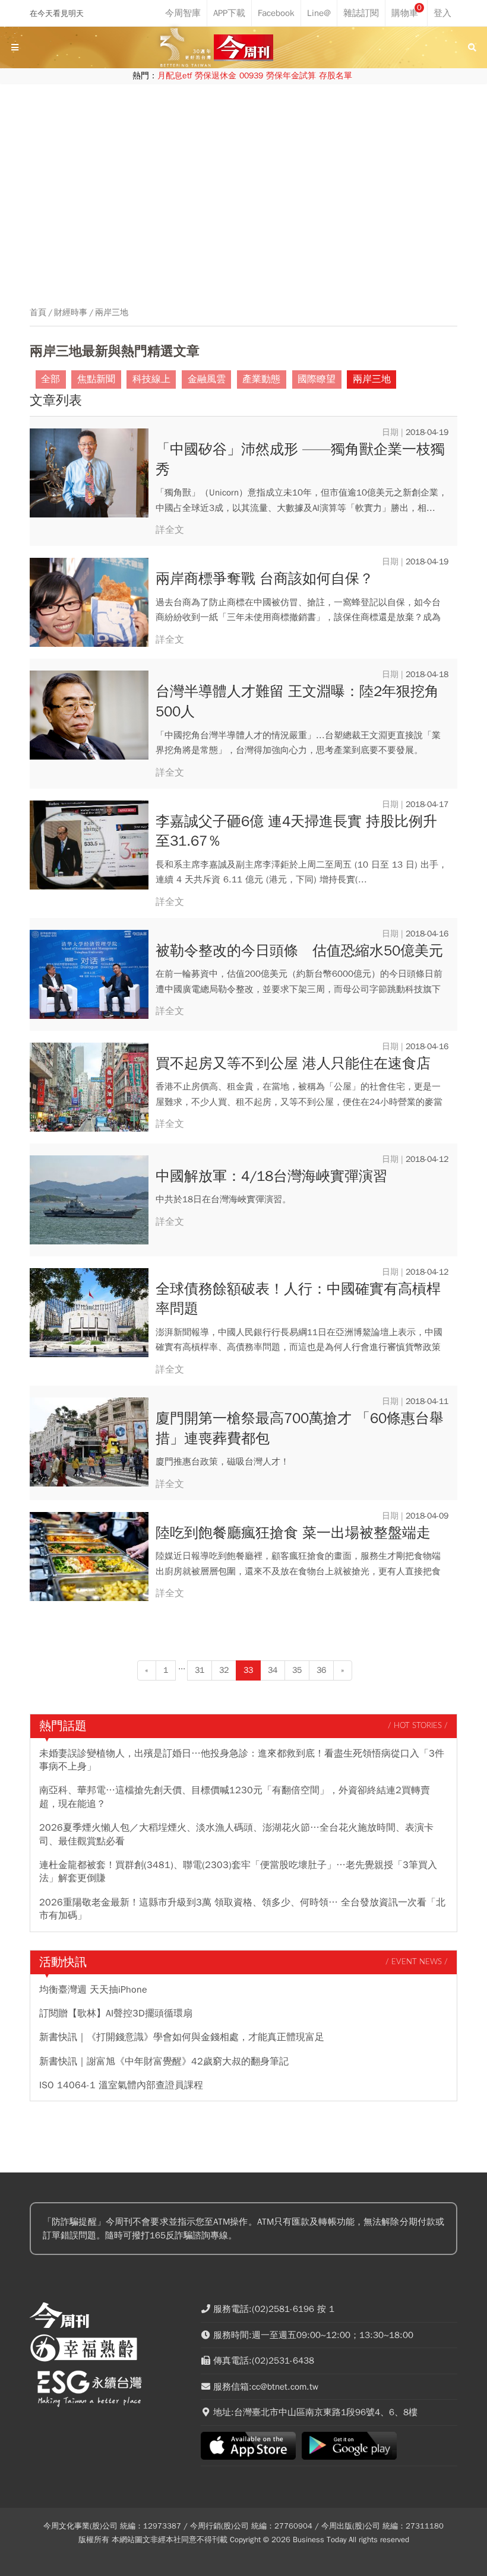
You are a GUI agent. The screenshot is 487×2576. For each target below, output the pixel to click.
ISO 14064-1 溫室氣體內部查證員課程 (121, 2085)
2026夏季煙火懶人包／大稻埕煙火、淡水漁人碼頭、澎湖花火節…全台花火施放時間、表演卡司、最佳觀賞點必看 (236, 1834)
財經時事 (71, 313)
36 (321, 1670)
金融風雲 (207, 379)
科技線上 (151, 379)
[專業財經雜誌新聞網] (243, 48)
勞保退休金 (216, 76)
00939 (251, 76)
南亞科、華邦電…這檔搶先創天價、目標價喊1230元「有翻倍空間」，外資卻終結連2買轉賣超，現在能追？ (235, 1797)
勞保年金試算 (291, 76)
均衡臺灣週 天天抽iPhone (93, 1990)
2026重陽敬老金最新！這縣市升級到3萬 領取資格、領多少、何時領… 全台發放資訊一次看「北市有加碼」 (242, 1909)
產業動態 (261, 379)
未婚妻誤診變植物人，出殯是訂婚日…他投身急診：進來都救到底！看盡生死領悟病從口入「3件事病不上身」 (242, 1760)
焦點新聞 (96, 379)
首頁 (38, 313)
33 (248, 1670)
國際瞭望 (317, 379)
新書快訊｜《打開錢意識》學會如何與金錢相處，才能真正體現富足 (182, 2037)
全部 (50, 379)
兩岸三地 (112, 313)
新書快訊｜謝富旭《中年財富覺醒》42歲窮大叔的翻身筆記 (164, 2062)
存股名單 (336, 76)
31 (200, 1670)
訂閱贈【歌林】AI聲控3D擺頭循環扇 (116, 2013)
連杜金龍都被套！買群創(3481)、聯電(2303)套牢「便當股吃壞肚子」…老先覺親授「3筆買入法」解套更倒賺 (238, 1872)
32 (224, 1670)
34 (273, 1670)
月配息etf (175, 76)
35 (297, 1670)
